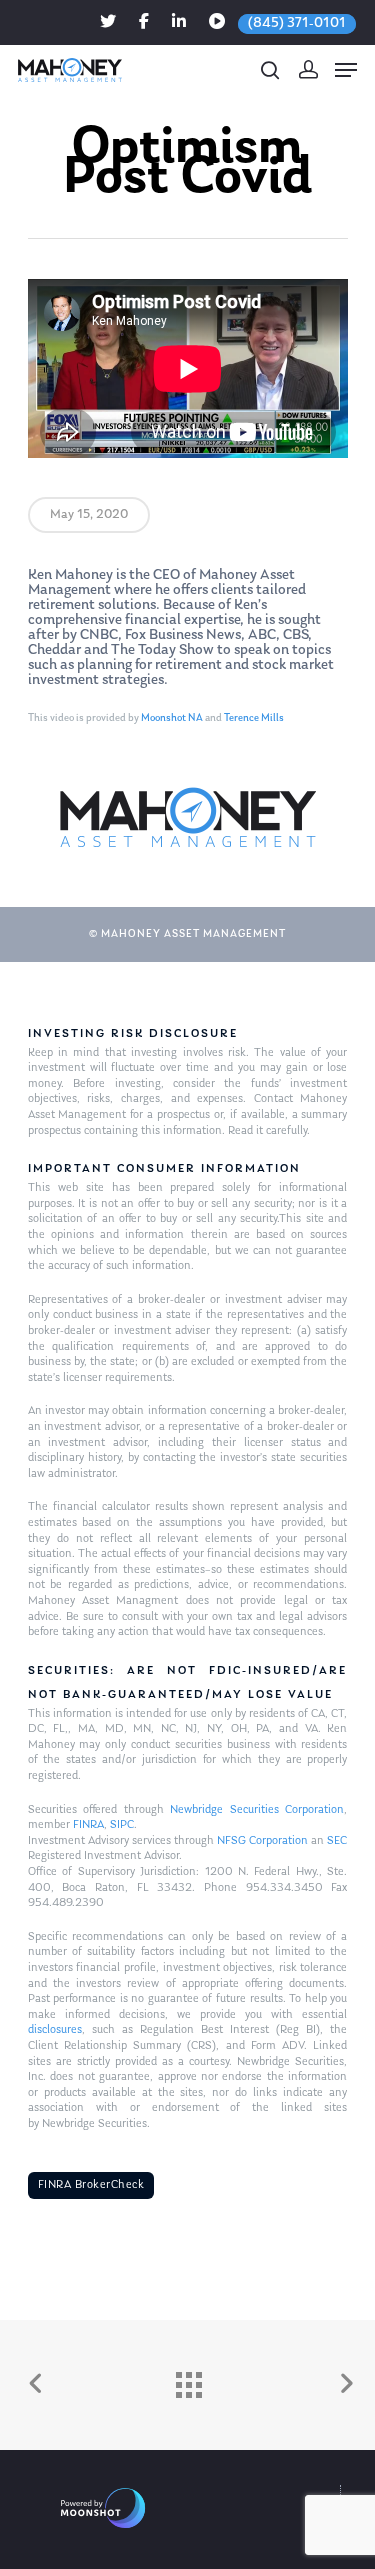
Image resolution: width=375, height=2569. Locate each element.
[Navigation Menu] (346, 70)
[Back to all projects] (188, 2380)
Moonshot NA (172, 718)
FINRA (88, 1825)
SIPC (122, 1825)
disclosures (55, 2030)
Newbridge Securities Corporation (257, 1810)
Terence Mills (254, 718)
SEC (337, 1841)
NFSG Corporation (262, 1841)
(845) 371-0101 (297, 23)
